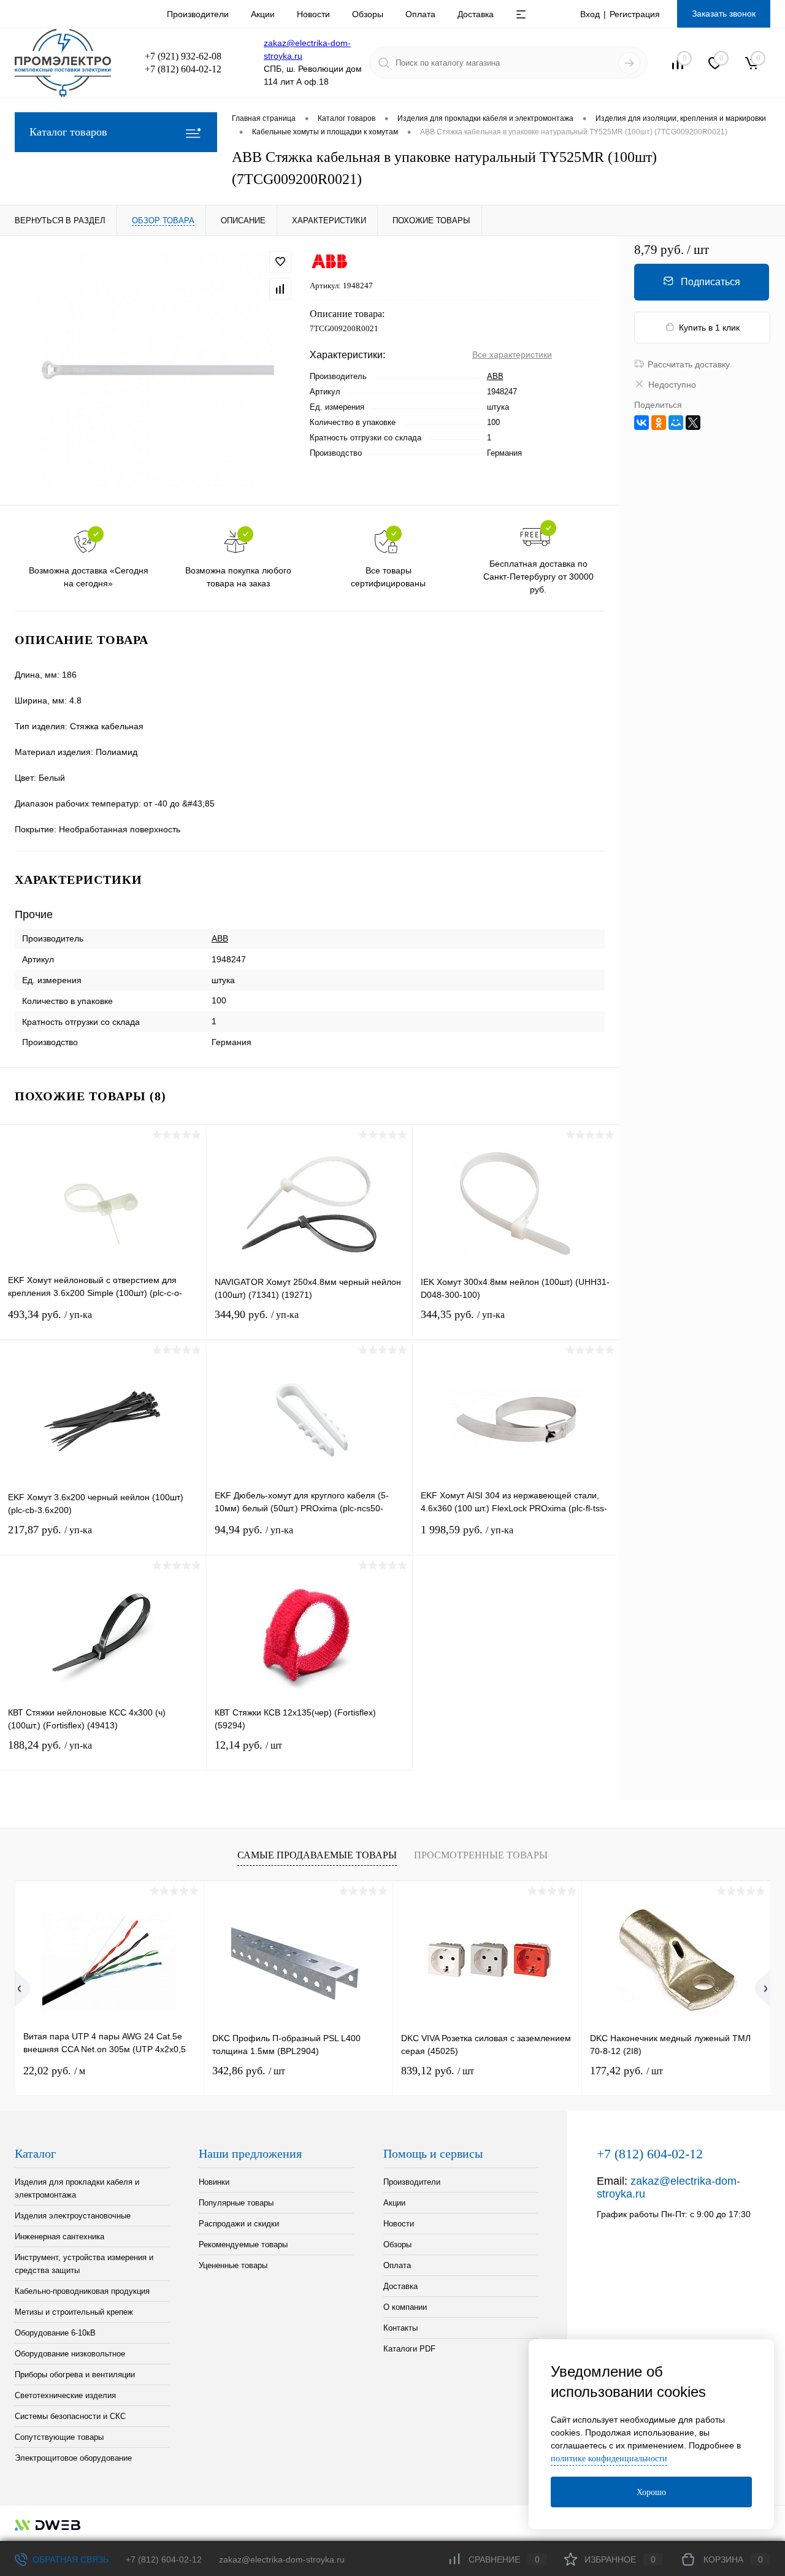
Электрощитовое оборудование (73, 2458)
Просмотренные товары (481, 1855)
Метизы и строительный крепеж (74, 2312)
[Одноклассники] (659, 423)
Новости (313, 14)
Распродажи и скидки (239, 2224)
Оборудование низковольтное (70, 2354)
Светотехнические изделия (65, 2395)
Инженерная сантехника (59, 2237)
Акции (263, 14)
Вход (590, 14)
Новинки (214, 2182)
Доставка (476, 14)
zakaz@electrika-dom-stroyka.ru (282, 2559)
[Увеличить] (155, 370)
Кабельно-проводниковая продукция (82, 2291)
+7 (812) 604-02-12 (164, 2559)
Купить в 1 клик (709, 328)
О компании (405, 2307)
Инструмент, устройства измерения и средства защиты (84, 2264)
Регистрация (635, 14)
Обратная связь (69, 2559)
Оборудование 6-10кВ (55, 2333)
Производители (198, 14)
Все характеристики (512, 355)
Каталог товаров (68, 132)
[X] (693, 423)
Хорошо (651, 2492)
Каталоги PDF (409, 2349)
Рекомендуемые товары (243, 2244)
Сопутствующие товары (59, 2437)
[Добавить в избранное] (280, 262)
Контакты (400, 2328)
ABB (495, 376)
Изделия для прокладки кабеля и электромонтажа (77, 2188)
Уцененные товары (233, 2265)
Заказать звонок (724, 13)
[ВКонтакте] (641, 423)
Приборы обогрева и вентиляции (75, 2375)
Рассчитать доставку (689, 364)
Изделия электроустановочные (73, 2216)
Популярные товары (236, 2203)
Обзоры (368, 14)
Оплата (420, 14)
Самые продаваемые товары (317, 1855)
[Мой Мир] (676, 423)
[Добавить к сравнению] (280, 289)
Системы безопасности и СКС (70, 2416)
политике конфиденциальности (609, 2459)
